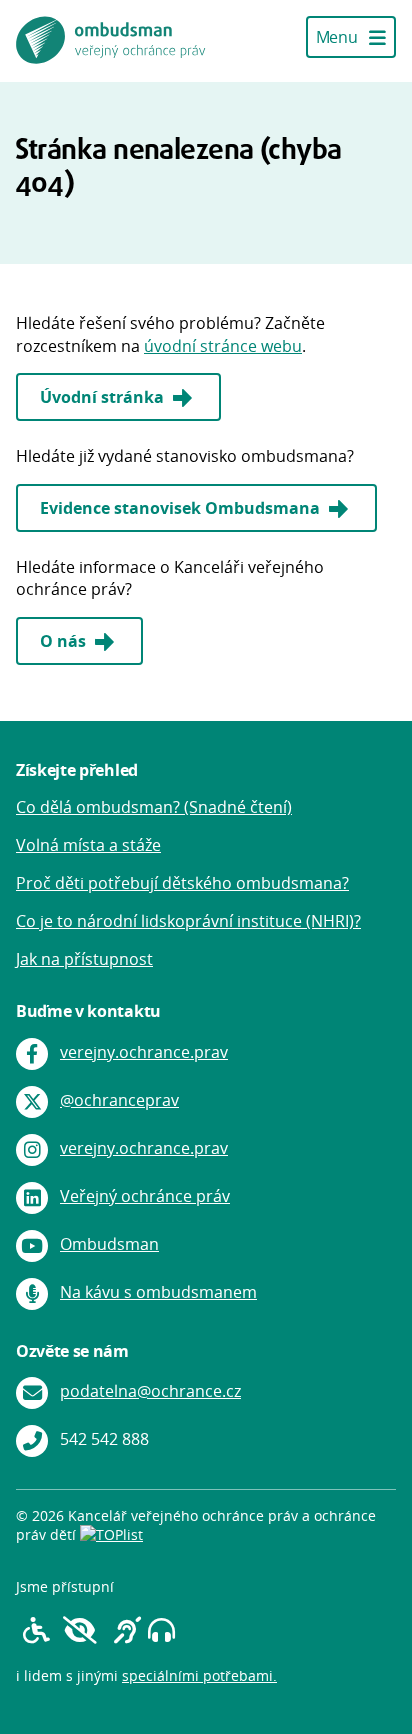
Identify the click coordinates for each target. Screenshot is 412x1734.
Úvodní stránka (104, 397)
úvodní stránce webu (223, 346)
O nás (65, 641)
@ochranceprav (119, 1100)
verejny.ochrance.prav (144, 1052)
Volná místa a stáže (88, 845)
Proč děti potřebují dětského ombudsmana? (182, 883)
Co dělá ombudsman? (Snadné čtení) (154, 807)
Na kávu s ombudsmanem (158, 1292)
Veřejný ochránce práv (145, 1196)
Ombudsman (109, 1244)
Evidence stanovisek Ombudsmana (182, 508)
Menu (338, 37)
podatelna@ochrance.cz (150, 1391)
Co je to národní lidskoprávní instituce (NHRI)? (188, 921)
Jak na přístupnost (84, 959)
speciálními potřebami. (199, 1675)
